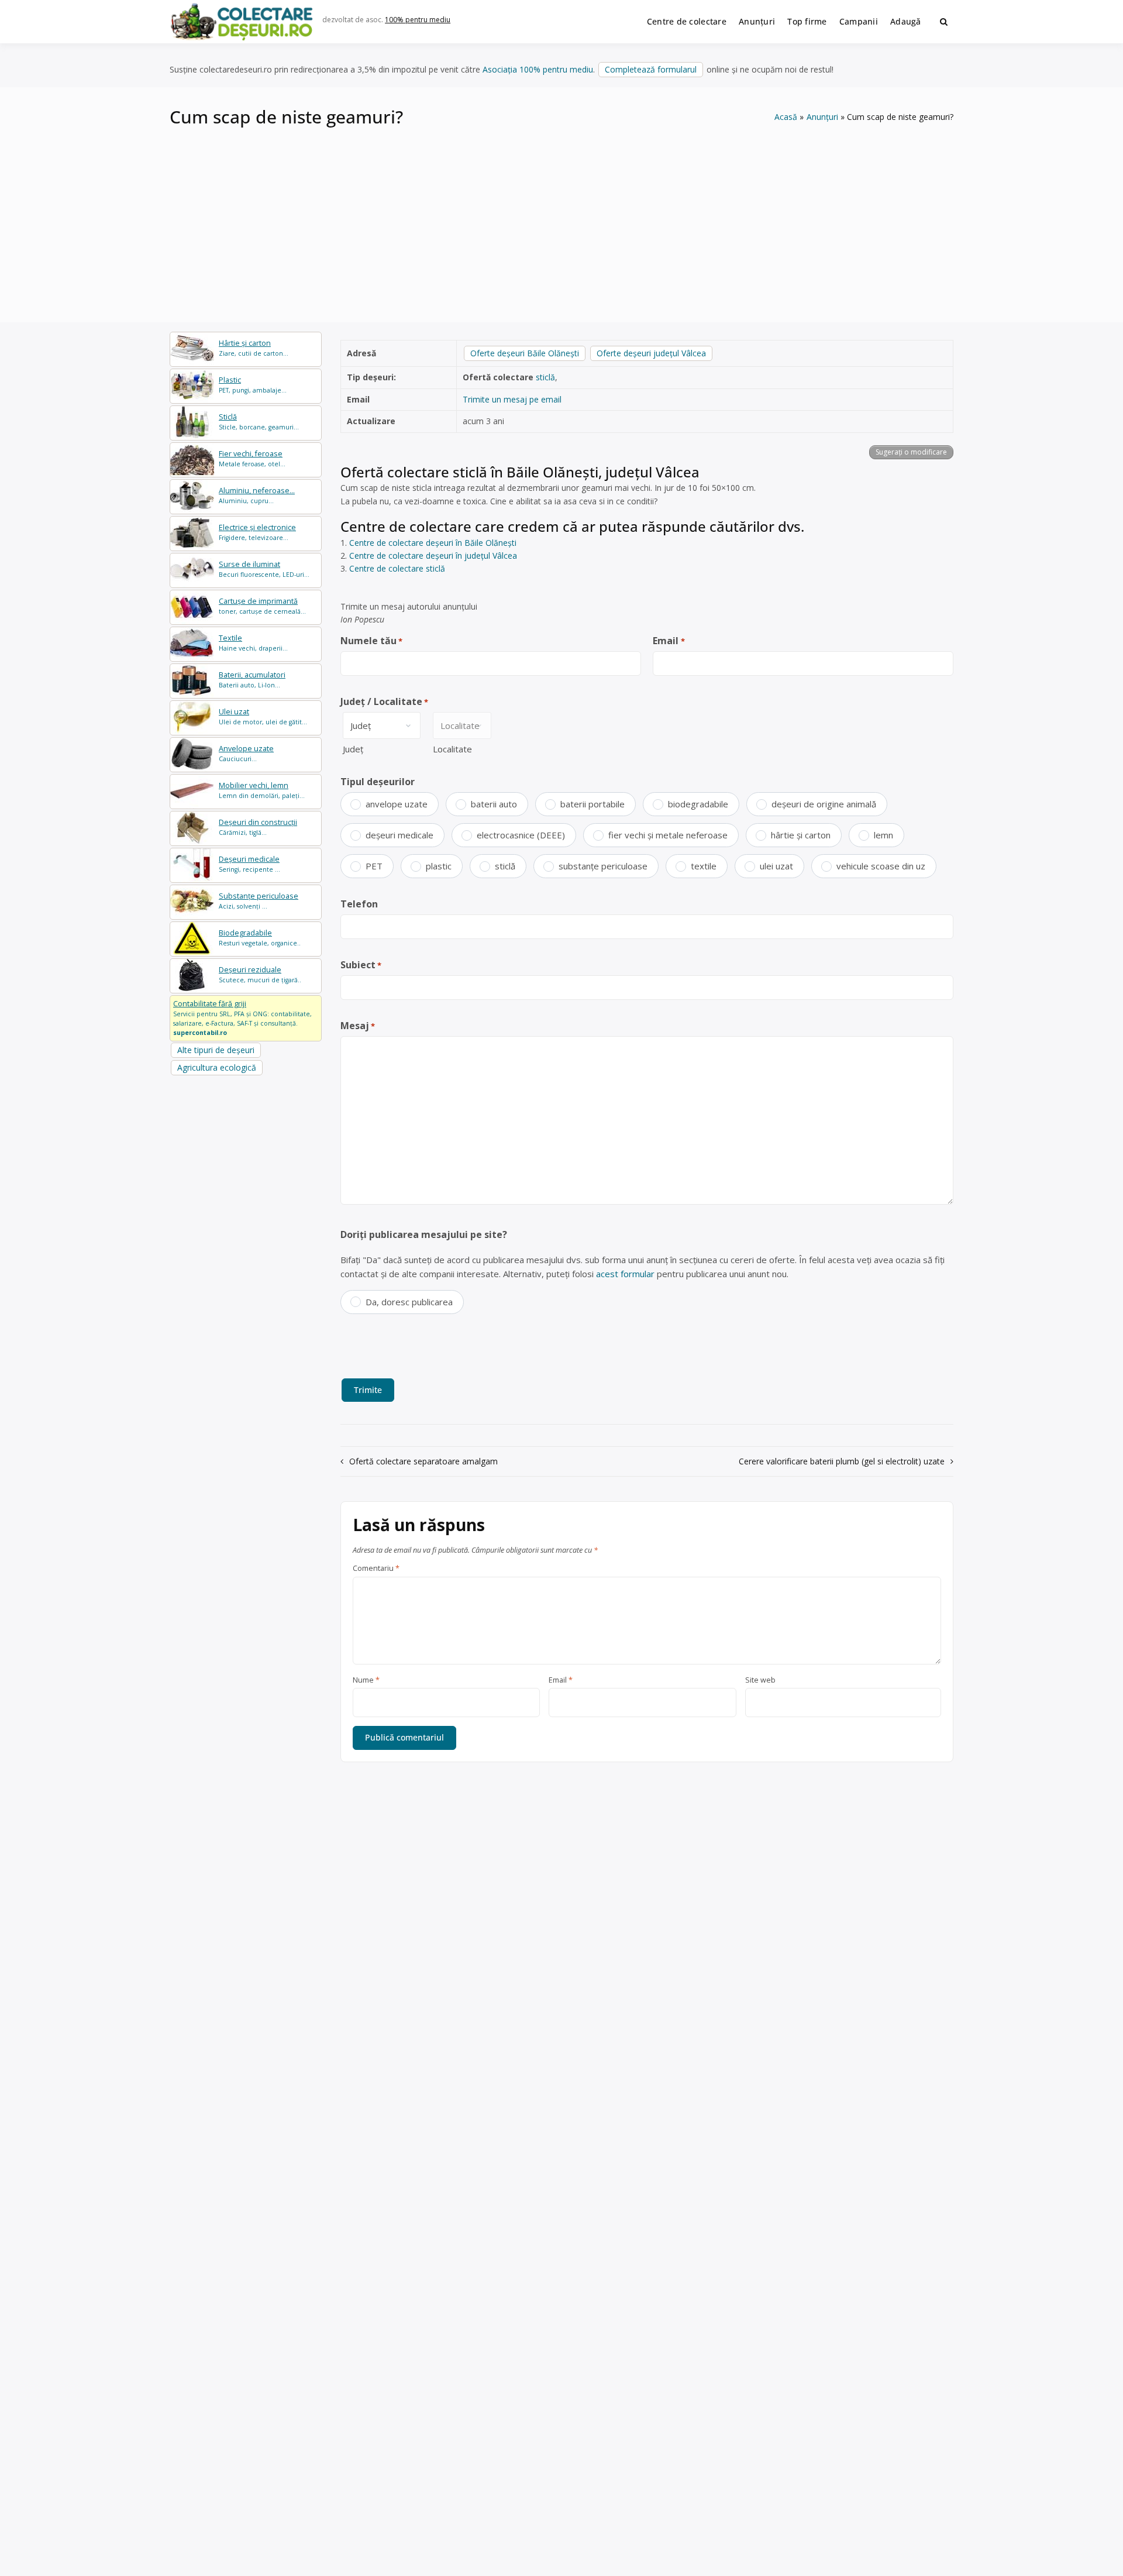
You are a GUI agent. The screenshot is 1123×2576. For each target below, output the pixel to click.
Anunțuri (757, 21)
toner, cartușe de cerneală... (262, 606)
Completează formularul (651, 69)
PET (374, 866)
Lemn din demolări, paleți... (262, 790)
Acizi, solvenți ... (259, 901)
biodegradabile (698, 804)
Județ (353, 749)
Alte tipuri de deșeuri (216, 1050)
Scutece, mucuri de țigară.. (260, 974)
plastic (439, 866)
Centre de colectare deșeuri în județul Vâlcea (433, 556)
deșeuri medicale (399, 835)
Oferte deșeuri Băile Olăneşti (525, 353)
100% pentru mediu (418, 20)
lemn (883, 835)
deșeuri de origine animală (824, 804)
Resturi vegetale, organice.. (260, 938)
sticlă (545, 377)
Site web (760, 1680)
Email (669, 641)
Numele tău (371, 641)
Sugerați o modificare (911, 452)
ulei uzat (776, 866)
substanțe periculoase (603, 866)
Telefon (359, 904)
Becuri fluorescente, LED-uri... (264, 569)
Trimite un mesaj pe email (512, 399)
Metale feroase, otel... (252, 458)
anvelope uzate (397, 804)
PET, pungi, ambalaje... (253, 385)
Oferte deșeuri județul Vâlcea (651, 353)
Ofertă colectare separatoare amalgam (423, 1461)
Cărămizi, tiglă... (258, 827)
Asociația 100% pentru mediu (538, 69)
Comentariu (376, 1569)
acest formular (625, 1274)
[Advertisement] (561, 217)
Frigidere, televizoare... (257, 532)
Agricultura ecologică (217, 1067)
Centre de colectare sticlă (397, 568)
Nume (366, 1680)
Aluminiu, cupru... (257, 495)
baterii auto (494, 804)
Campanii (859, 21)
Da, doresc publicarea (409, 1302)
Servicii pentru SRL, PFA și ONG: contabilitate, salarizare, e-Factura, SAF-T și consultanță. (242, 1017)
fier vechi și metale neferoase (668, 835)
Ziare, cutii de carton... (254, 348)
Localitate (452, 749)
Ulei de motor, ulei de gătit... (263, 716)
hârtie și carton (801, 835)
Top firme (807, 21)
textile (704, 866)
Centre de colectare (687, 21)
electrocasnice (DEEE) (521, 835)
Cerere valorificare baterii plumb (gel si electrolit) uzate (842, 1461)
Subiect (361, 965)
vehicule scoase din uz (881, 866)
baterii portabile (592, 804)
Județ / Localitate (384, 701)
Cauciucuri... (246, 753)
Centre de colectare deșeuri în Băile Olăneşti (433, 543)
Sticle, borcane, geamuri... (259, 422)
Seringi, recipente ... (249, 864)
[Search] (944, 22)
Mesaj (358, 1026)
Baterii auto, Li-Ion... (252, 680)
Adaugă (906, 21)
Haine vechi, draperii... (253, 643)
